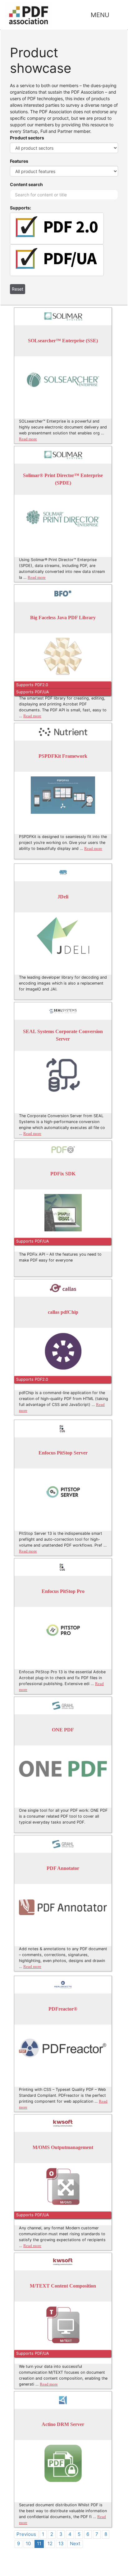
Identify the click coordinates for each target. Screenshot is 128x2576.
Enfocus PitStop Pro (63, 1592)
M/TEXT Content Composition (63, 2286)
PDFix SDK (63, 1174)
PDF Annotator (63, 1869)
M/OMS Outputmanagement (63, 2148)
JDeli (63, 897)
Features (19, 161)
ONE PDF (63, 1730)
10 (28, 2543)
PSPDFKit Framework (63, 756)
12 (50, 2543)
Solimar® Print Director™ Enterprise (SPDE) (63, 479)
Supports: (21, 208)
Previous (26, 2534)
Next (75, 2543)
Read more (28, 439)
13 (61, 2543)
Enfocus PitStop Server (63, 1453)
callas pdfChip (63, 1312)
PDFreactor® (63, 2009)
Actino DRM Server (63, 2425)
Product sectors (27, 138)
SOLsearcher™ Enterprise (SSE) (63, 341)
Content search (26, 184)
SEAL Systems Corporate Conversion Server (63, 1035)
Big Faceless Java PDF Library (63, 618)
